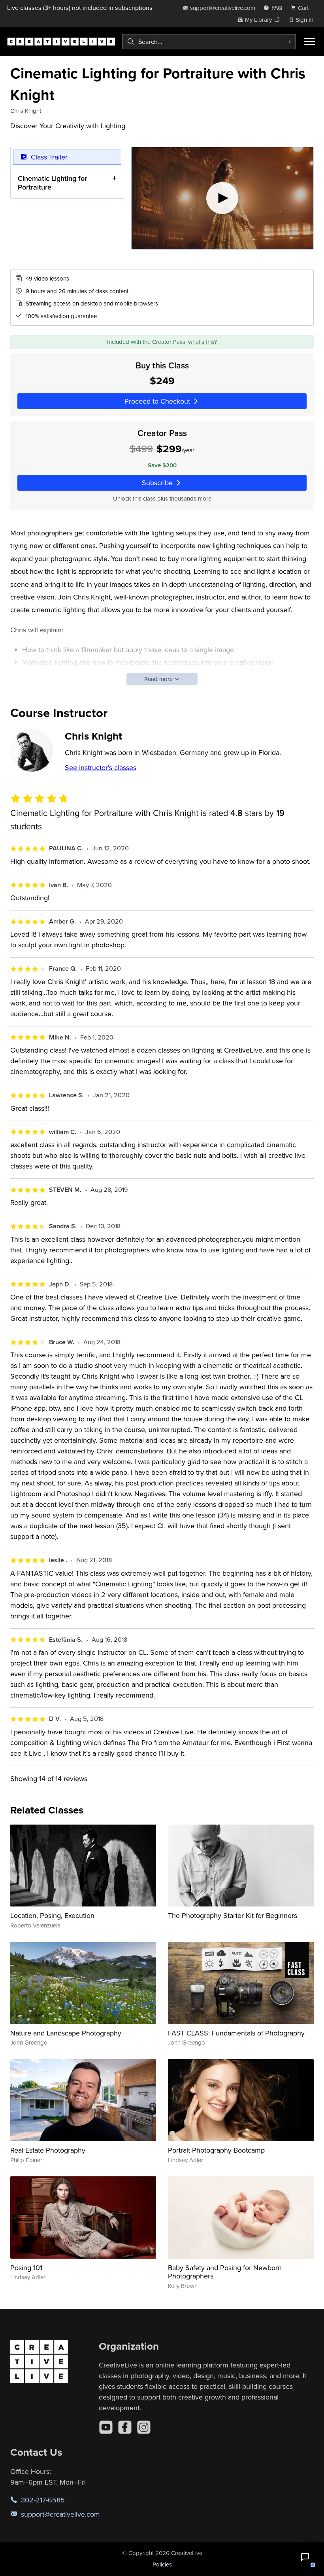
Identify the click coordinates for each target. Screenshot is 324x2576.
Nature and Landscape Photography (66, 2033)
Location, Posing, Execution (52, 1915)
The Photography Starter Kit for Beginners (233, 1915)
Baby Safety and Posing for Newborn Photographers (225, 2272)
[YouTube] (106, 2427)
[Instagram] (144, 2427)
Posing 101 (26, 2268)
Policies (162, 2564)
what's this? (202, 342)
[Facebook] (125, 2427)
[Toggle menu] (310, 42)
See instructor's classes (101, 767)
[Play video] (222, 198)
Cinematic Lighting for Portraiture (52, 183)
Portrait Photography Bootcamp (216, 2150)
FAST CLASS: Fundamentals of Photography (236, 2033)
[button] (305, 2557)
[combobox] (209, 42)
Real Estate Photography (48, 2150)
